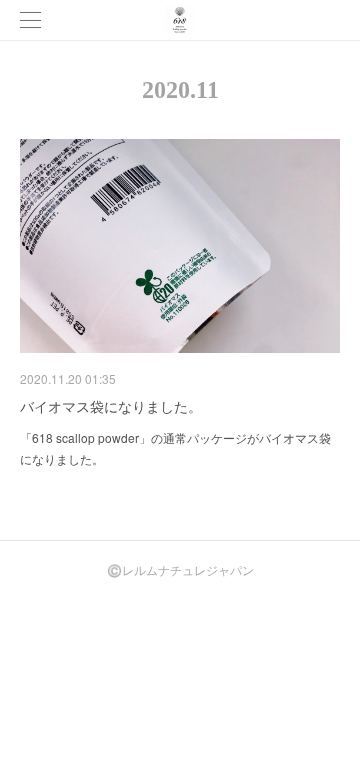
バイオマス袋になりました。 (111, 406)
